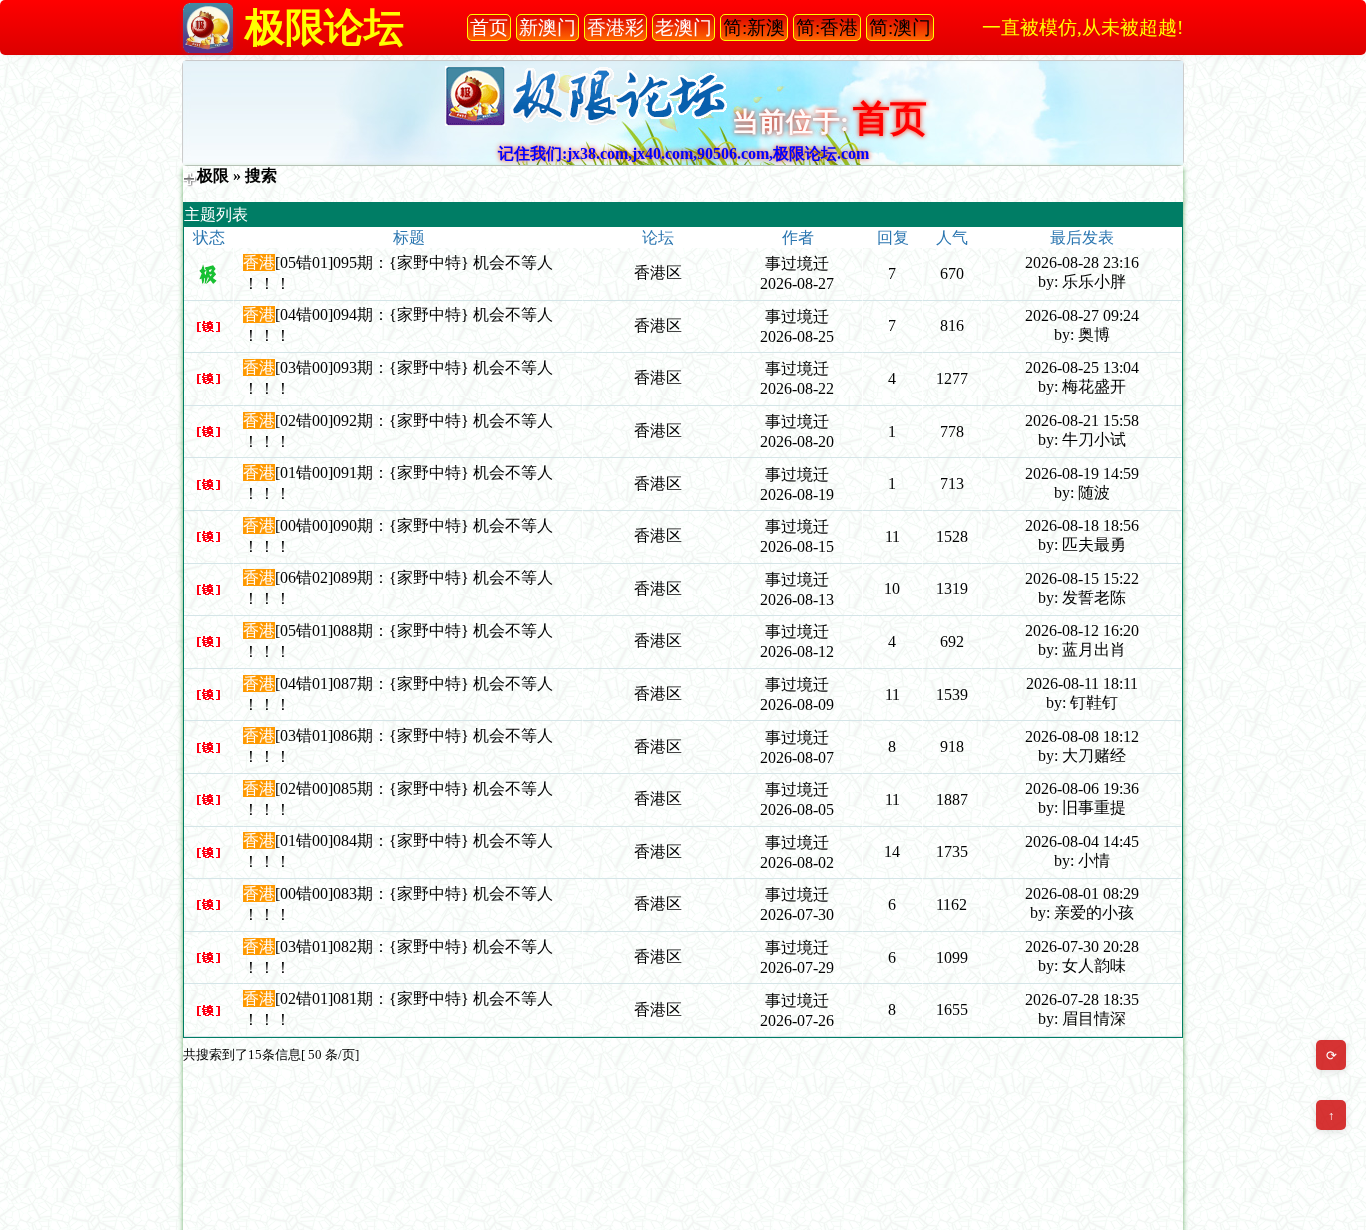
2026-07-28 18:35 (1082, 999)
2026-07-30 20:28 (1082, 946)
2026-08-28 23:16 (1082, 262)
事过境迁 (797, 263)
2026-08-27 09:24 (1082, 315)
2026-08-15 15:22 (1082, 578)
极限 (213, 175)
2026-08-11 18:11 (1082, 683)
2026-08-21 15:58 (1082, 420)
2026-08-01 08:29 (1082, 893)
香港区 (658, 272)
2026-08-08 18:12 (1082, 736)
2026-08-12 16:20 (1082, 630)
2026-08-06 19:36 (1082, 788)
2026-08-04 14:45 (1082, 841)
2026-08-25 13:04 (1082, 367)
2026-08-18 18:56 (1082, 525)
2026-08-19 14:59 (1082, 473)
